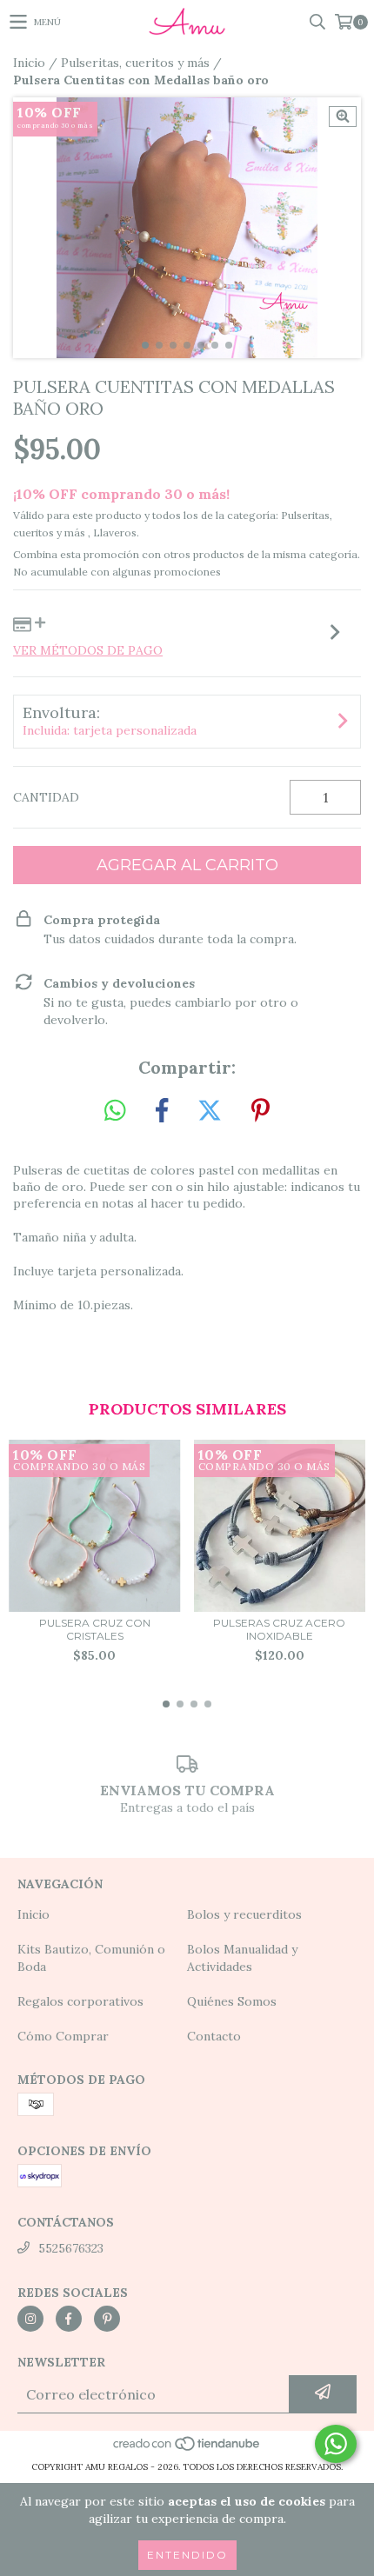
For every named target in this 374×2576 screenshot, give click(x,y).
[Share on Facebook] (162, 1111)
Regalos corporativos (80, 2001)
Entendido (187, 2555)
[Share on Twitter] (210, 1111)
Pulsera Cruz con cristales (95, 1629)
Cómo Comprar (63, 2036)
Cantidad (46, 797)
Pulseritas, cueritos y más (135, 63)
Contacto (214, 2036)
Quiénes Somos (232, 2001)
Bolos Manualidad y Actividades (242, 1958)
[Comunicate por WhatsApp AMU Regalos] (336, 2444)
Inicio (29, 63)
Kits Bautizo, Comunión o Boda (91, 1958)
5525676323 (71, 2248)
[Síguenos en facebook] (69, 2319)
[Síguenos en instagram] (30, 2319)
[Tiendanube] (187, 2450)
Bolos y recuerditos (244, 1914)
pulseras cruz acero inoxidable (279, 1629)
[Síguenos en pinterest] (107, 2319)
